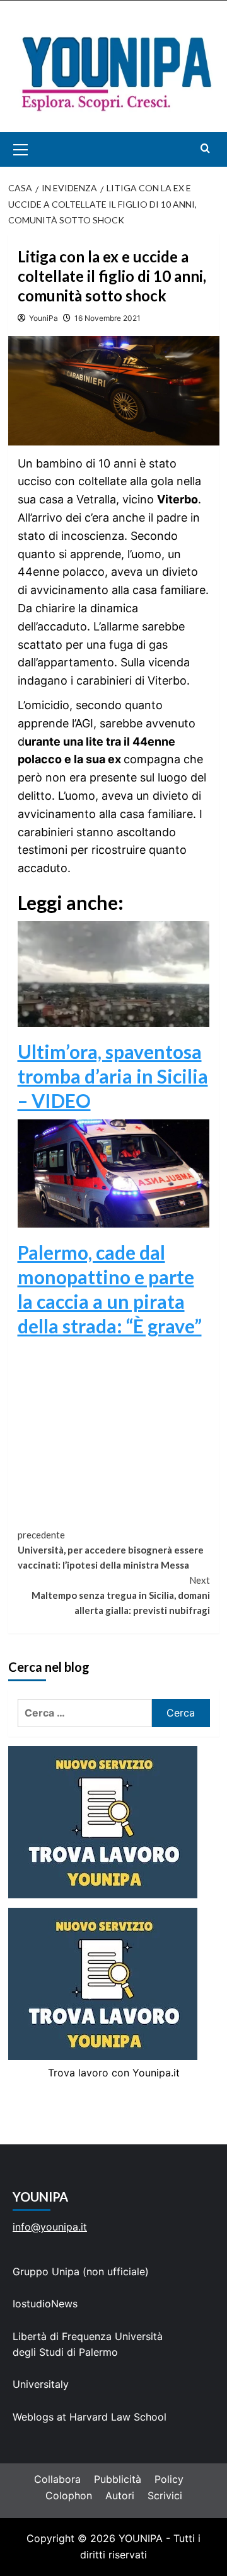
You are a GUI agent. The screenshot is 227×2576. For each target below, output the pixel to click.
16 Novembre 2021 (108, 318)
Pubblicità (118, 2479)
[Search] (205, 148)
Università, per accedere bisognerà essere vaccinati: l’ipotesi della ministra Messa (111, 1550)
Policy (169, 2479)
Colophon (69, 2495)
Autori (120, 2495)
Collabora (57, 2479)
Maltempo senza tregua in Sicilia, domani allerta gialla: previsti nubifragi (121, 1595)
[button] (35, 149)
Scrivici (165, 2495)
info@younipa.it (50, 2227)
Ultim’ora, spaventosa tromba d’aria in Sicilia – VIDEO (113, 1076)
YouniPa (44, 318)
